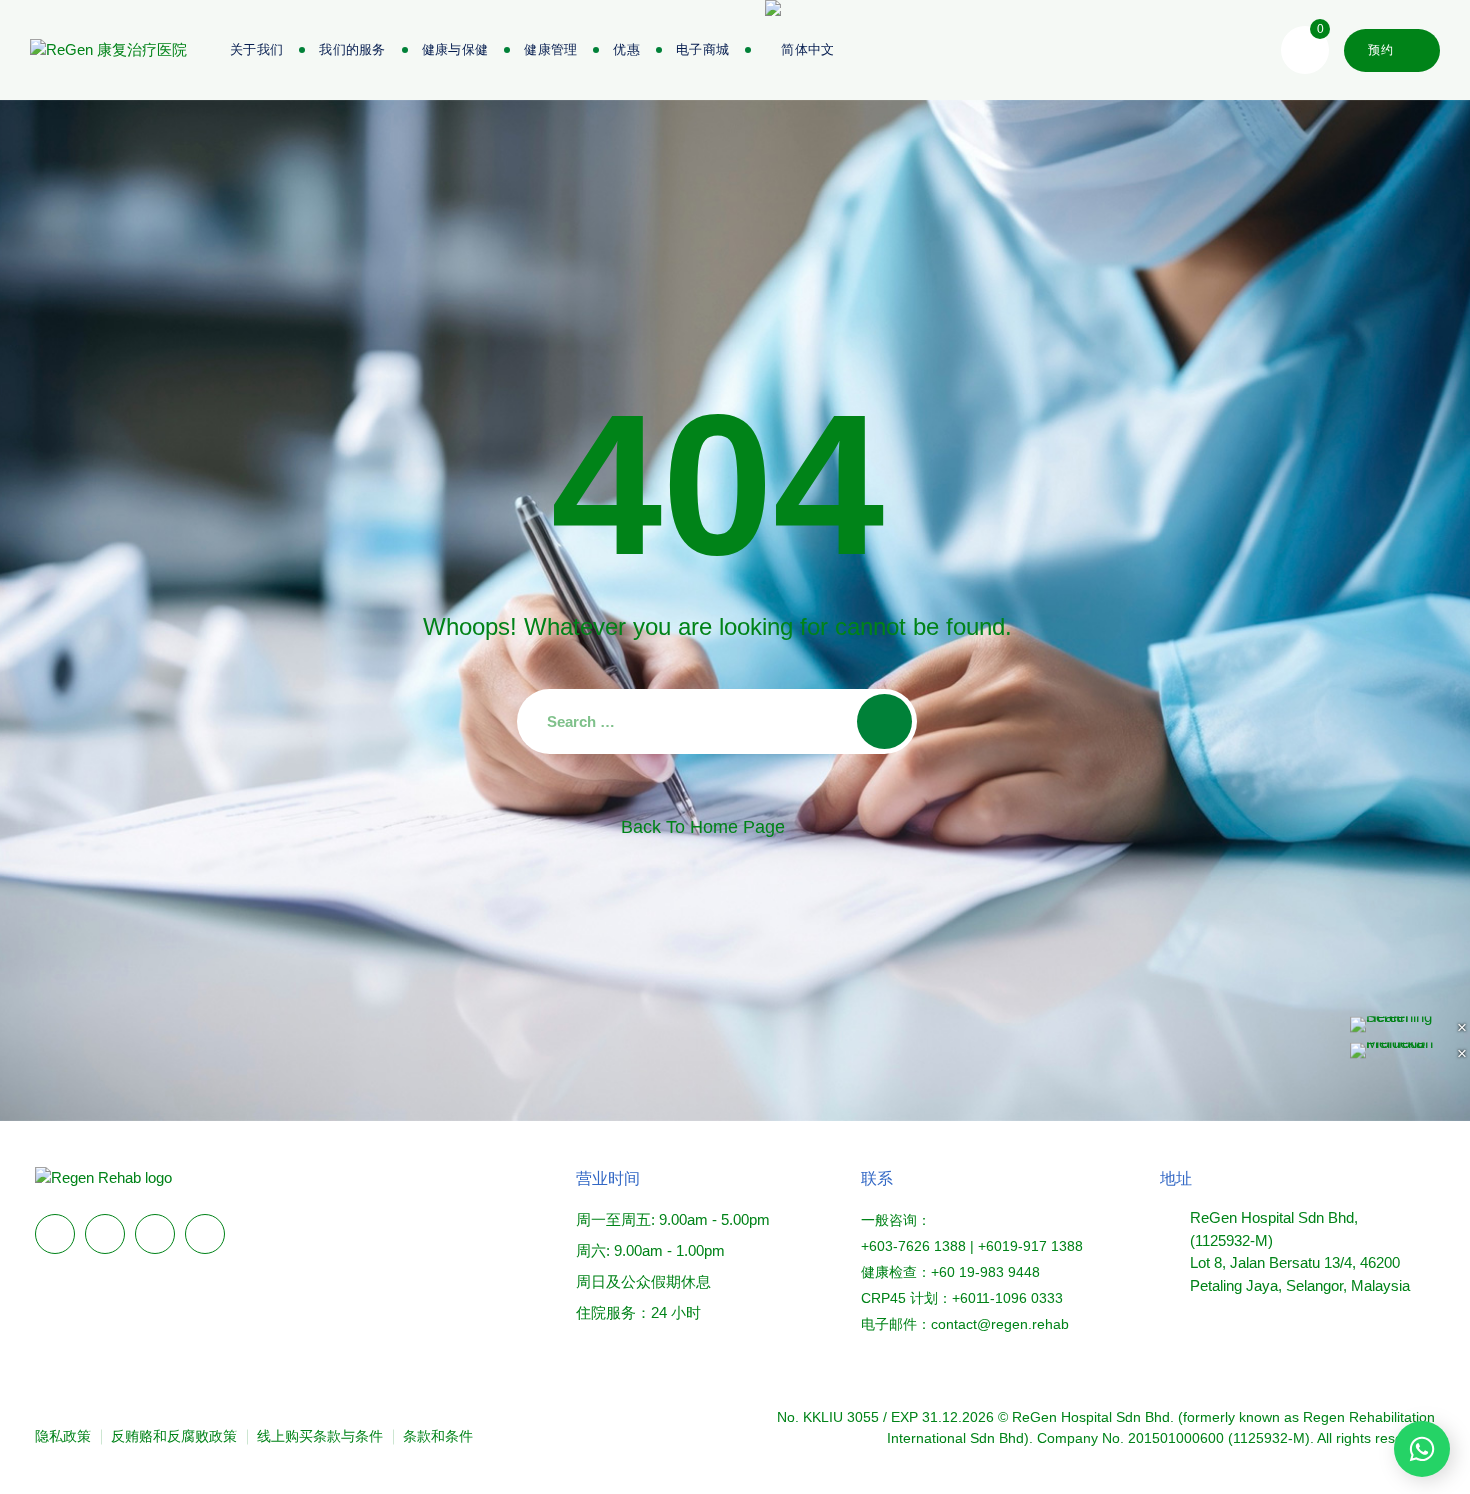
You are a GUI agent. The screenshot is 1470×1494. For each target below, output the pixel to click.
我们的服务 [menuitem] (352, 49)
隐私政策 (63, 1436)
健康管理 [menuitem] (550, 49)
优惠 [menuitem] (626, 49)
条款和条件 (438, 1436)
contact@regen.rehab (1000, 1324)
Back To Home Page (703, 827)
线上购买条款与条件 (320, 1436)
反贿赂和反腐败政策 (174, 1436)
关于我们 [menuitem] (256, 49)
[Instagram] (155, 1234)
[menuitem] (702, 50)
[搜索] (884, 721)
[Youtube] (205, 1234)
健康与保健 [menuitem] (455, 49)
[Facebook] (55, 1234)
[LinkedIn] (105, 1234)
